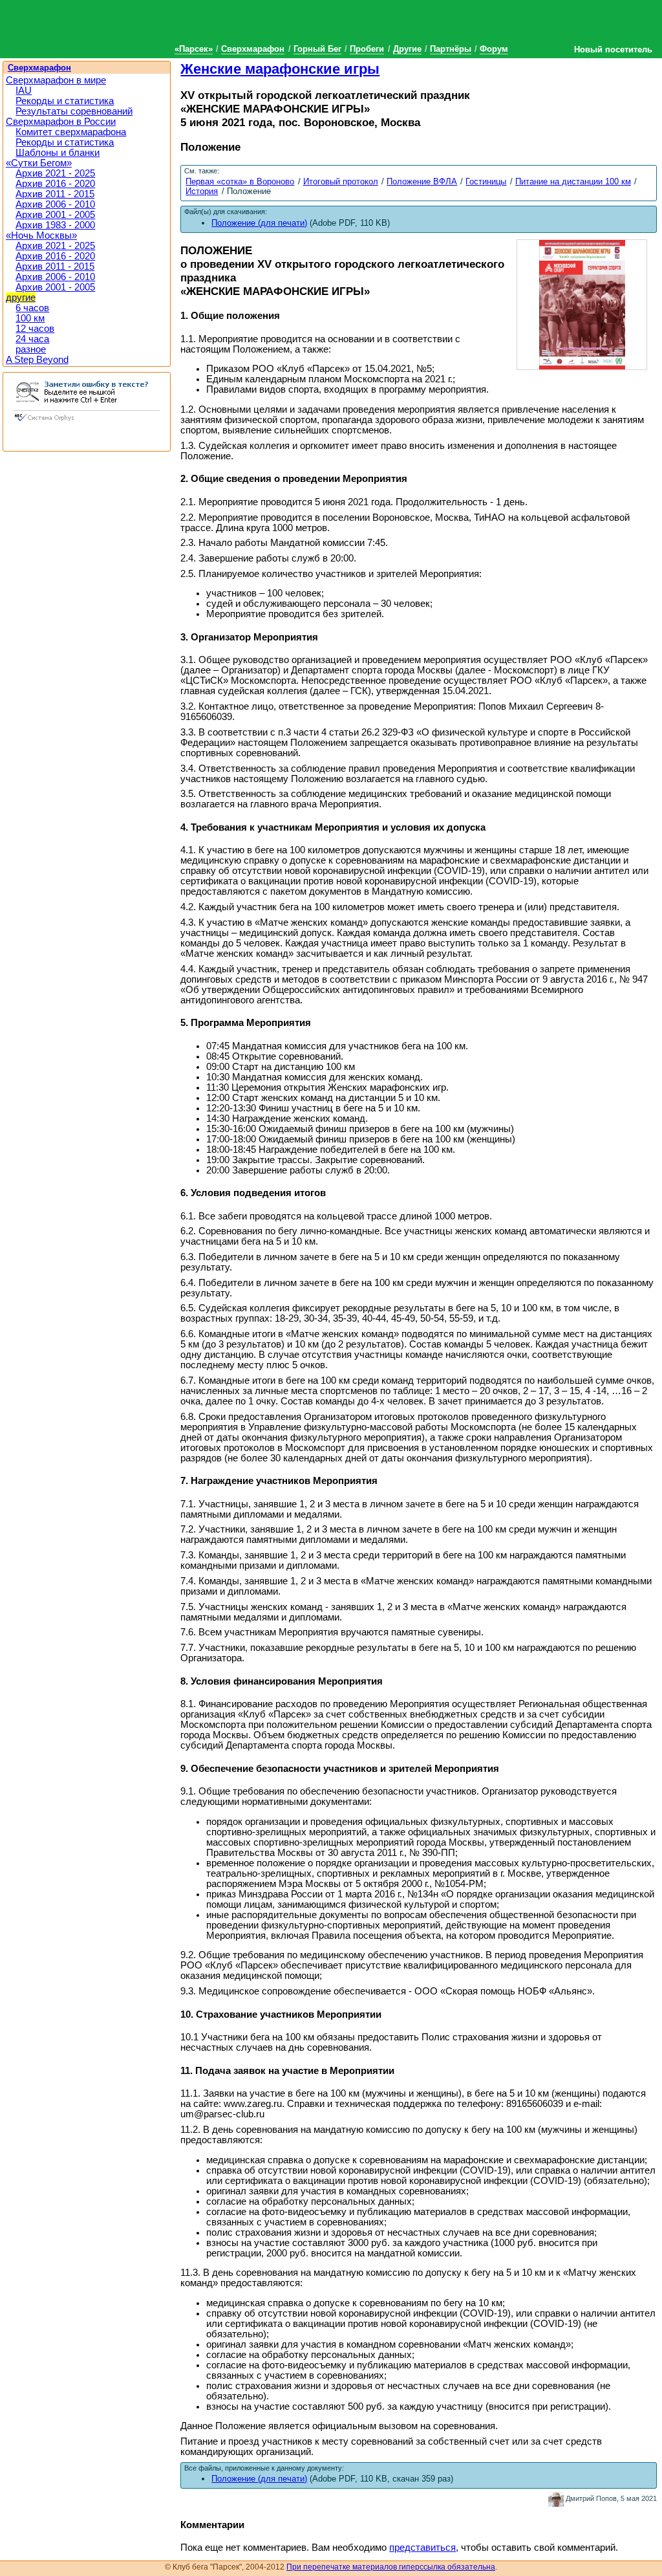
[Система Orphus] (87, 422)
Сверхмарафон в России (61, 122)
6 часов (32, 308)
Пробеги (367, 49)
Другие (407, 49)
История (202, 191)
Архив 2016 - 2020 (55, 184)
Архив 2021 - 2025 (55, 173)
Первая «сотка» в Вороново (240, 181)
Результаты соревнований (74, 111)
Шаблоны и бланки (58, 153)
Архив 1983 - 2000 (55, 225)
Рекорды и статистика (65, 101)
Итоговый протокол (341, 181)
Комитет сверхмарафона (71, 132)
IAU (24, 91)
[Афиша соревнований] (582, 303)
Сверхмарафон (253, 49)
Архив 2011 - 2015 (55, 194)
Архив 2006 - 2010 (55, 204)
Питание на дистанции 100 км (573, 181)
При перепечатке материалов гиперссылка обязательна (391, 2567)
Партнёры (451, 49)
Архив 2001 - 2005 (55, 215)
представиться (422, 2548)
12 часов (35, 329)
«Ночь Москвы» (41, 235)
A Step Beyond (37, 360)
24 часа (32, 339)
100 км (30, 318)
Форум (494, 49)
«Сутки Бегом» (39, 163)
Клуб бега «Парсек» (97, 27)
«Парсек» (194, 49)
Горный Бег (317, 49)
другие (21, 298)
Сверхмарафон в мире (56, 80)
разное (31, 349)
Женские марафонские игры (280, 69)
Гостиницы (486, 181)
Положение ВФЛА (422, 181)
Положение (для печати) (259, 2479)
